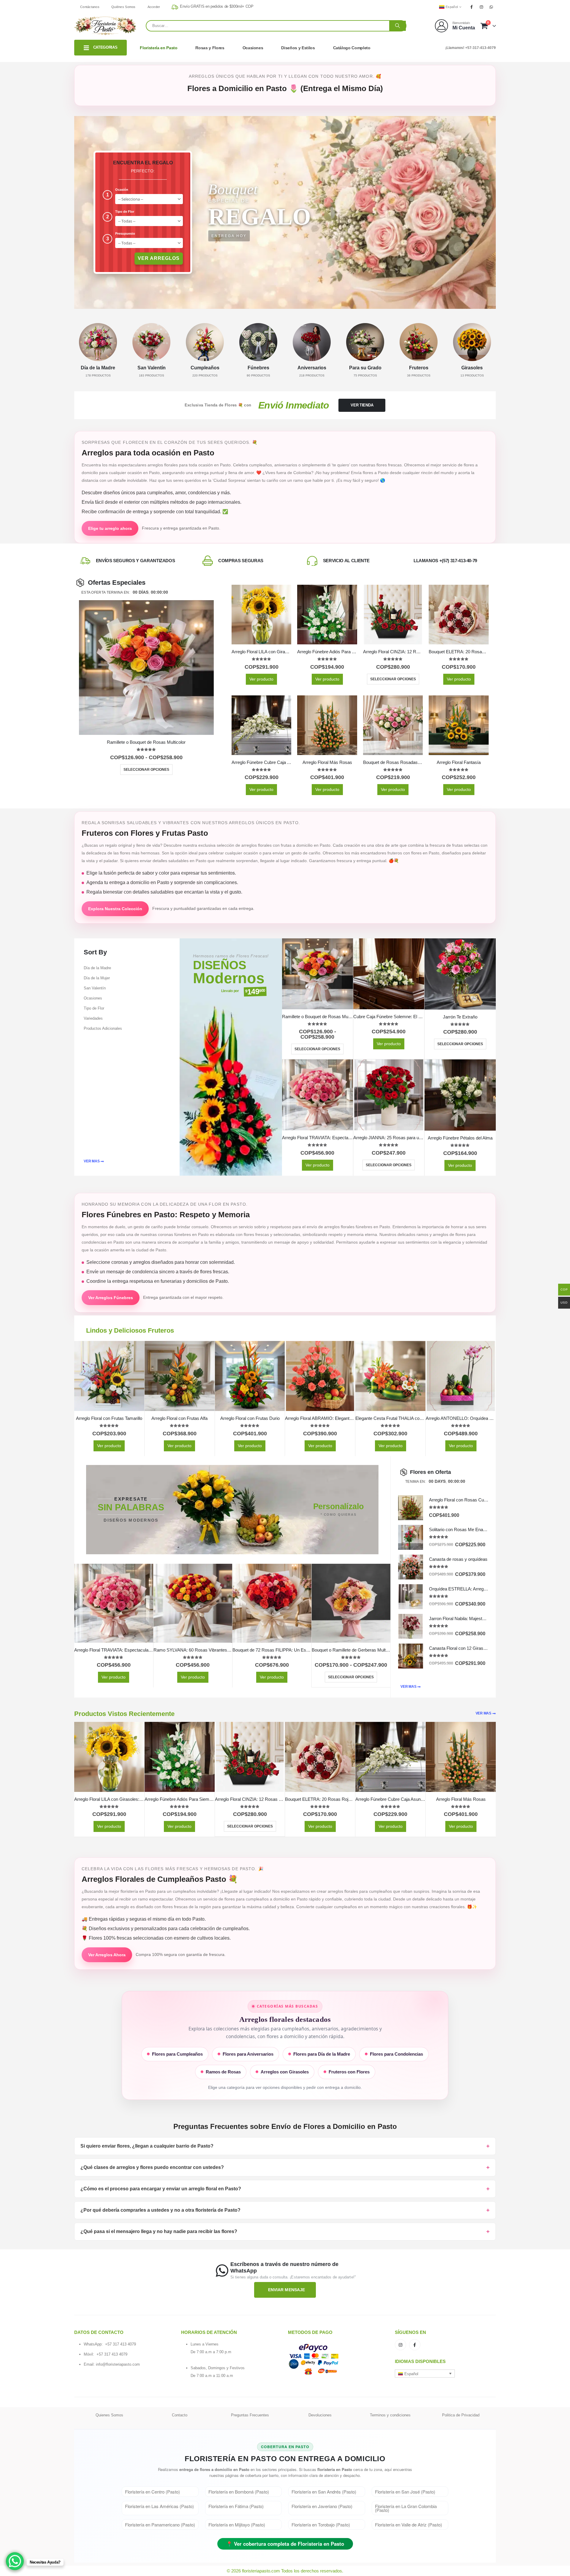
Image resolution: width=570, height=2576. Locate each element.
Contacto (180, 2415)
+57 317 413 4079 (121, 2344)
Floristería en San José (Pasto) (405, 2492)
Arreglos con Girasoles (285, 2072)
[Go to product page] (146, 668)
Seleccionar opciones (146, 770)
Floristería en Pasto (159, 48)
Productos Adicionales (103, 1028)
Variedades (93, 1018)
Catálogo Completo (352, 48)
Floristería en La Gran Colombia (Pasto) (406, 2508)
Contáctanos (90, 7)
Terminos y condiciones (390, 2415)
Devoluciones (320, 2415)
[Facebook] (471, 7)
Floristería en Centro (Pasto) (152, 2492)
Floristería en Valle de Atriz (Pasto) (408, 2525)
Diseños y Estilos (298, 48)
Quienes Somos (109, 2415)
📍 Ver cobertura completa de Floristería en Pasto (285, 2544)
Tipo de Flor (125, 212)
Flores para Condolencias (396, 2054)
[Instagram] (482, 7)
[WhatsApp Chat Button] (15, 2561)
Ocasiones (253, 48)
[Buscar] (398, 26)
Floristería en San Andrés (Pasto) (324, 2492)
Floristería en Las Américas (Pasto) (159, 2506)
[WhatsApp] (491, 7)
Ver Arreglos (159, 258)
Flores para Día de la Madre (322, 2054)
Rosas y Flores (210, 48)
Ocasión (122, 190)
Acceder (154, 7)
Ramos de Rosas (223, 2072)
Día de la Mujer (97, 978)
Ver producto (261, 679)
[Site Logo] (105, 26)
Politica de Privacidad (461, 2415)
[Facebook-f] (415, 2345)
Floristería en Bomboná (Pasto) (239, 2492)
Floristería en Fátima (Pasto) (236, 2506)
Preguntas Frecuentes (250, 2415)
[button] (425, 2373)
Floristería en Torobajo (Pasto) (321, 2525)
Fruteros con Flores (349, 2072)
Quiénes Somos (123, 7)
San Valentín (95, 988)
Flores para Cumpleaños (177, 2054)
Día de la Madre (97, 968)
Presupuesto (125, 233)
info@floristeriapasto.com (118, 2364)
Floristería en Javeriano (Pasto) (322, 2506)
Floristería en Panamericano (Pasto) (160, 2525)
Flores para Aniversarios (248, 2054)
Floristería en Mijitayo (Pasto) (237, 2525)
